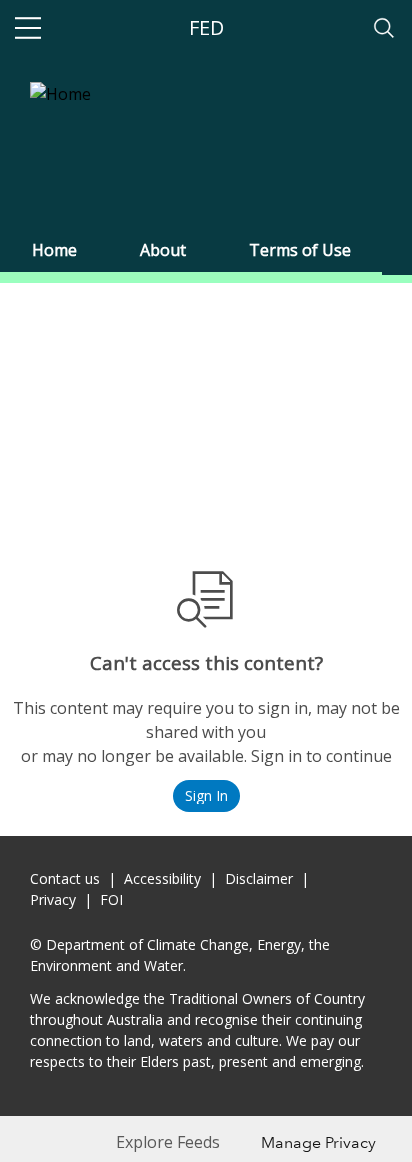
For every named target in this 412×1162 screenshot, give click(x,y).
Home (54, 250)
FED (206, 27)
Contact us (65, 878)
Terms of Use (300, 250)
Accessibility (162, 878)
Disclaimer (259, 878)
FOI (111, 899)
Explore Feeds (168, 1142)
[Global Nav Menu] (28, 28)
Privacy (53, 899)
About (163, 250)
